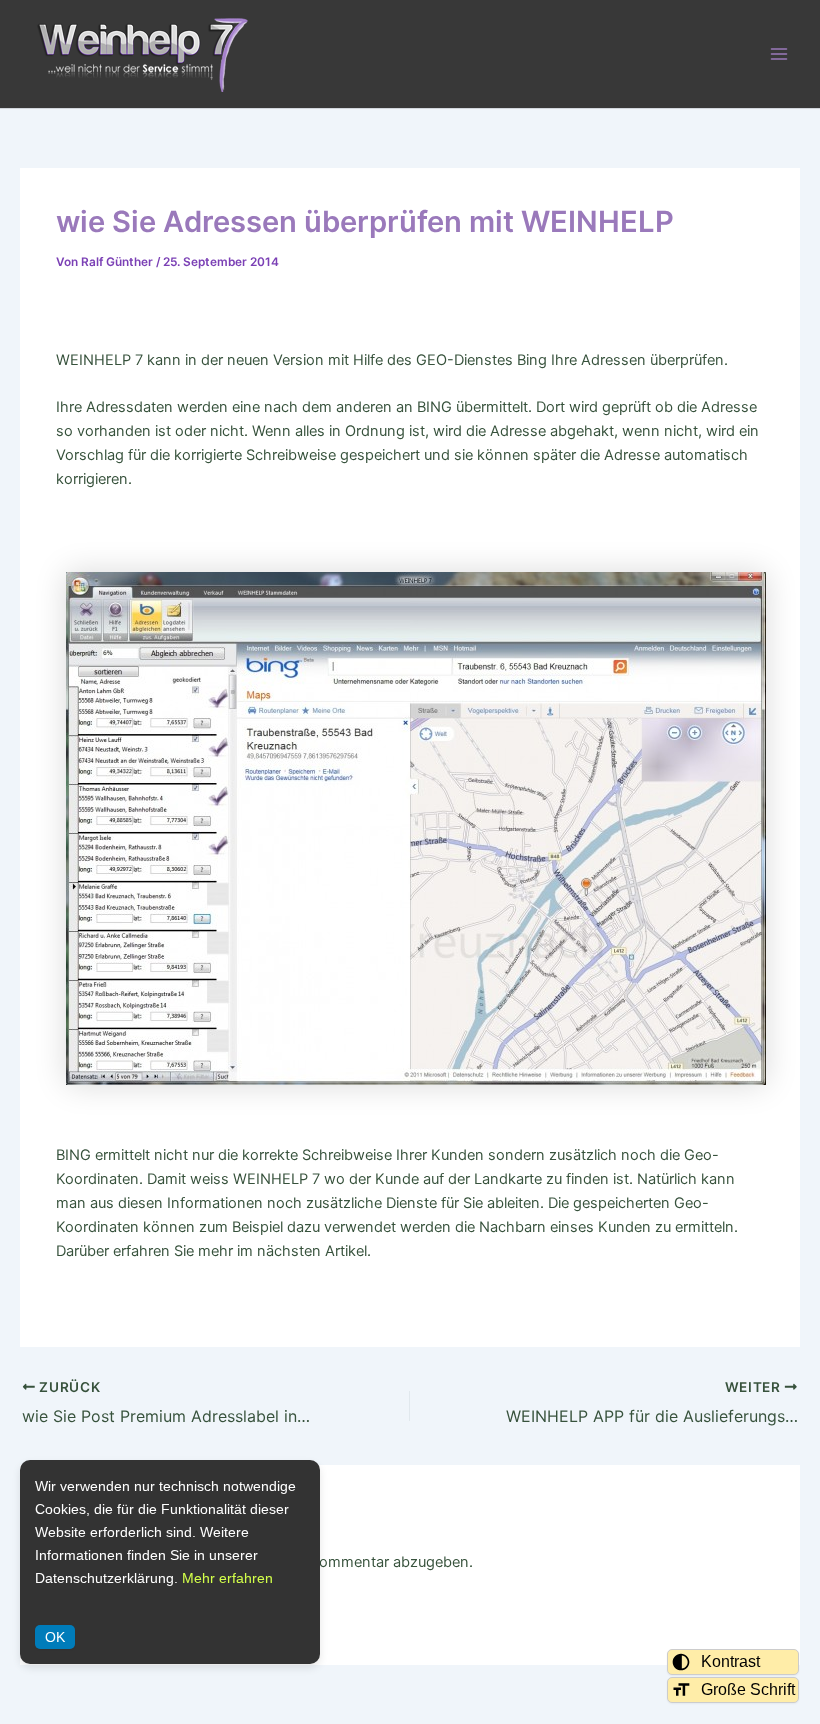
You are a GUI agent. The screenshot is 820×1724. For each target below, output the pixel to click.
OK (55, 1637)
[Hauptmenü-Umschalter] (779, 54)
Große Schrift (748, 1689)
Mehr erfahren (227, 1578)
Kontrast (730, 1661)
